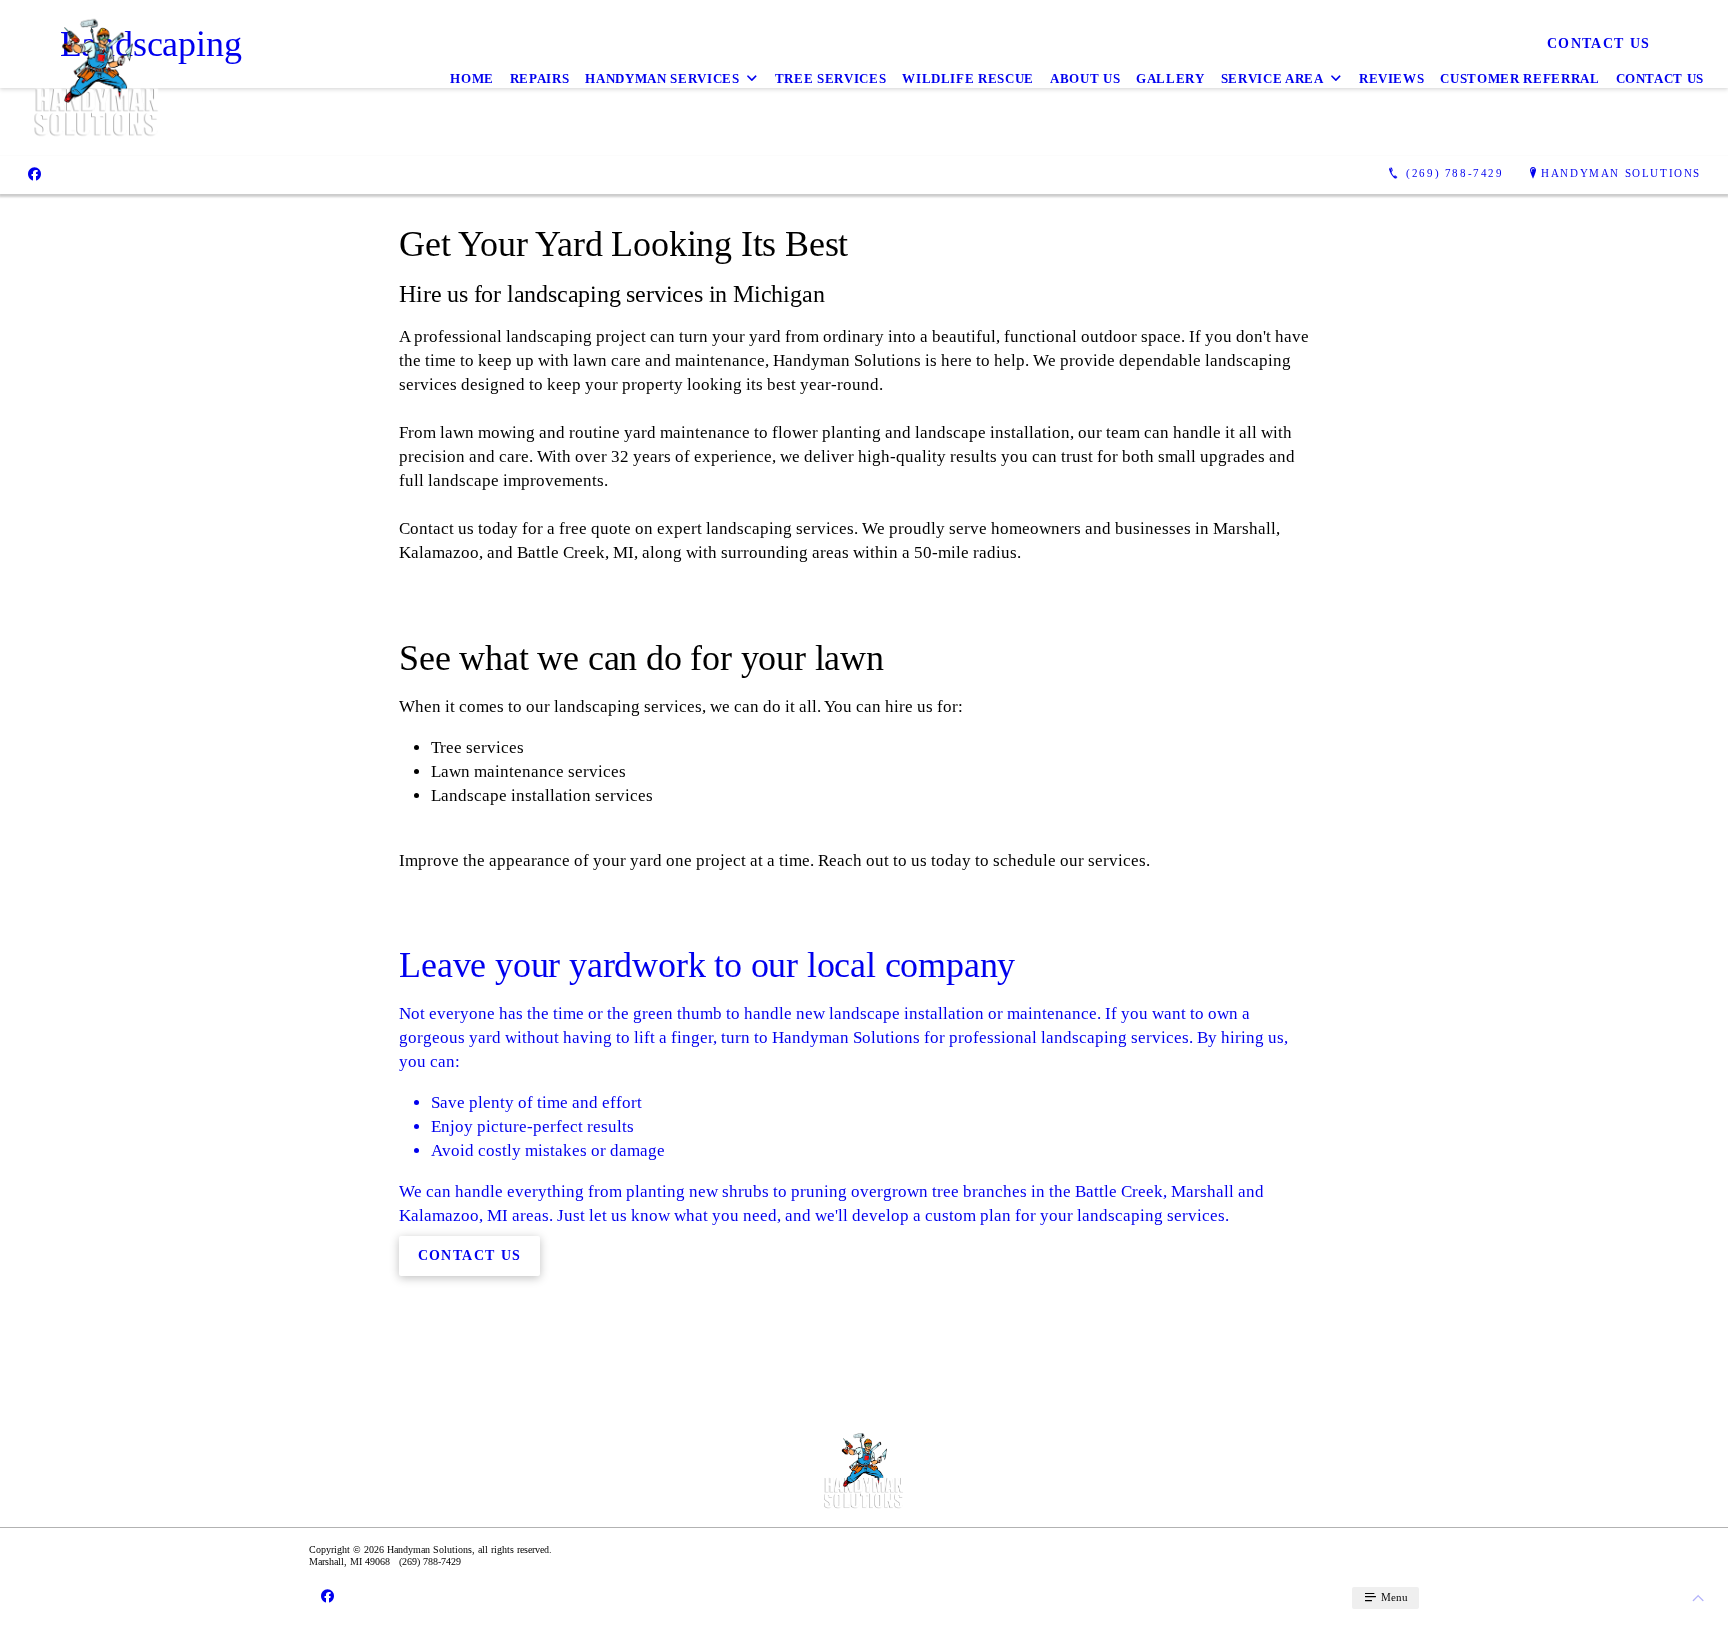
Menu (1393, 1597)
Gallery (1170, 78)
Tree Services (830, 78)
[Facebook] (34, 174)
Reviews (1392, 78)
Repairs (540, 78)
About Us (1085, 78)
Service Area (1272, 78)
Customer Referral (1519, 78)
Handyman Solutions (1621, 173)
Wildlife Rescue (968, 78)
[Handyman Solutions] (97, 78)
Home (472, 78)
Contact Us (1660, 78)
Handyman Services (662, 78)
